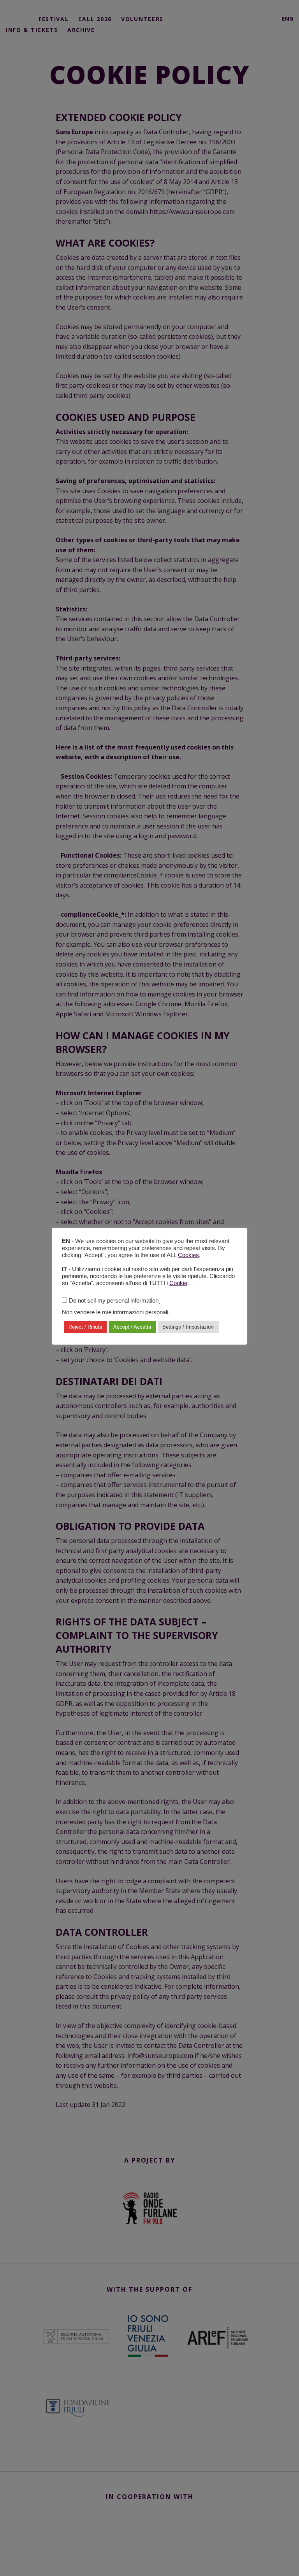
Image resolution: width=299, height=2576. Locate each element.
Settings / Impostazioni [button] (188, 1327)
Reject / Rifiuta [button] (85, 1327)
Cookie (178, 1283)
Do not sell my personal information (114, 1301)
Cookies (188, 1255)
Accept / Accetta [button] (132, 1327)
